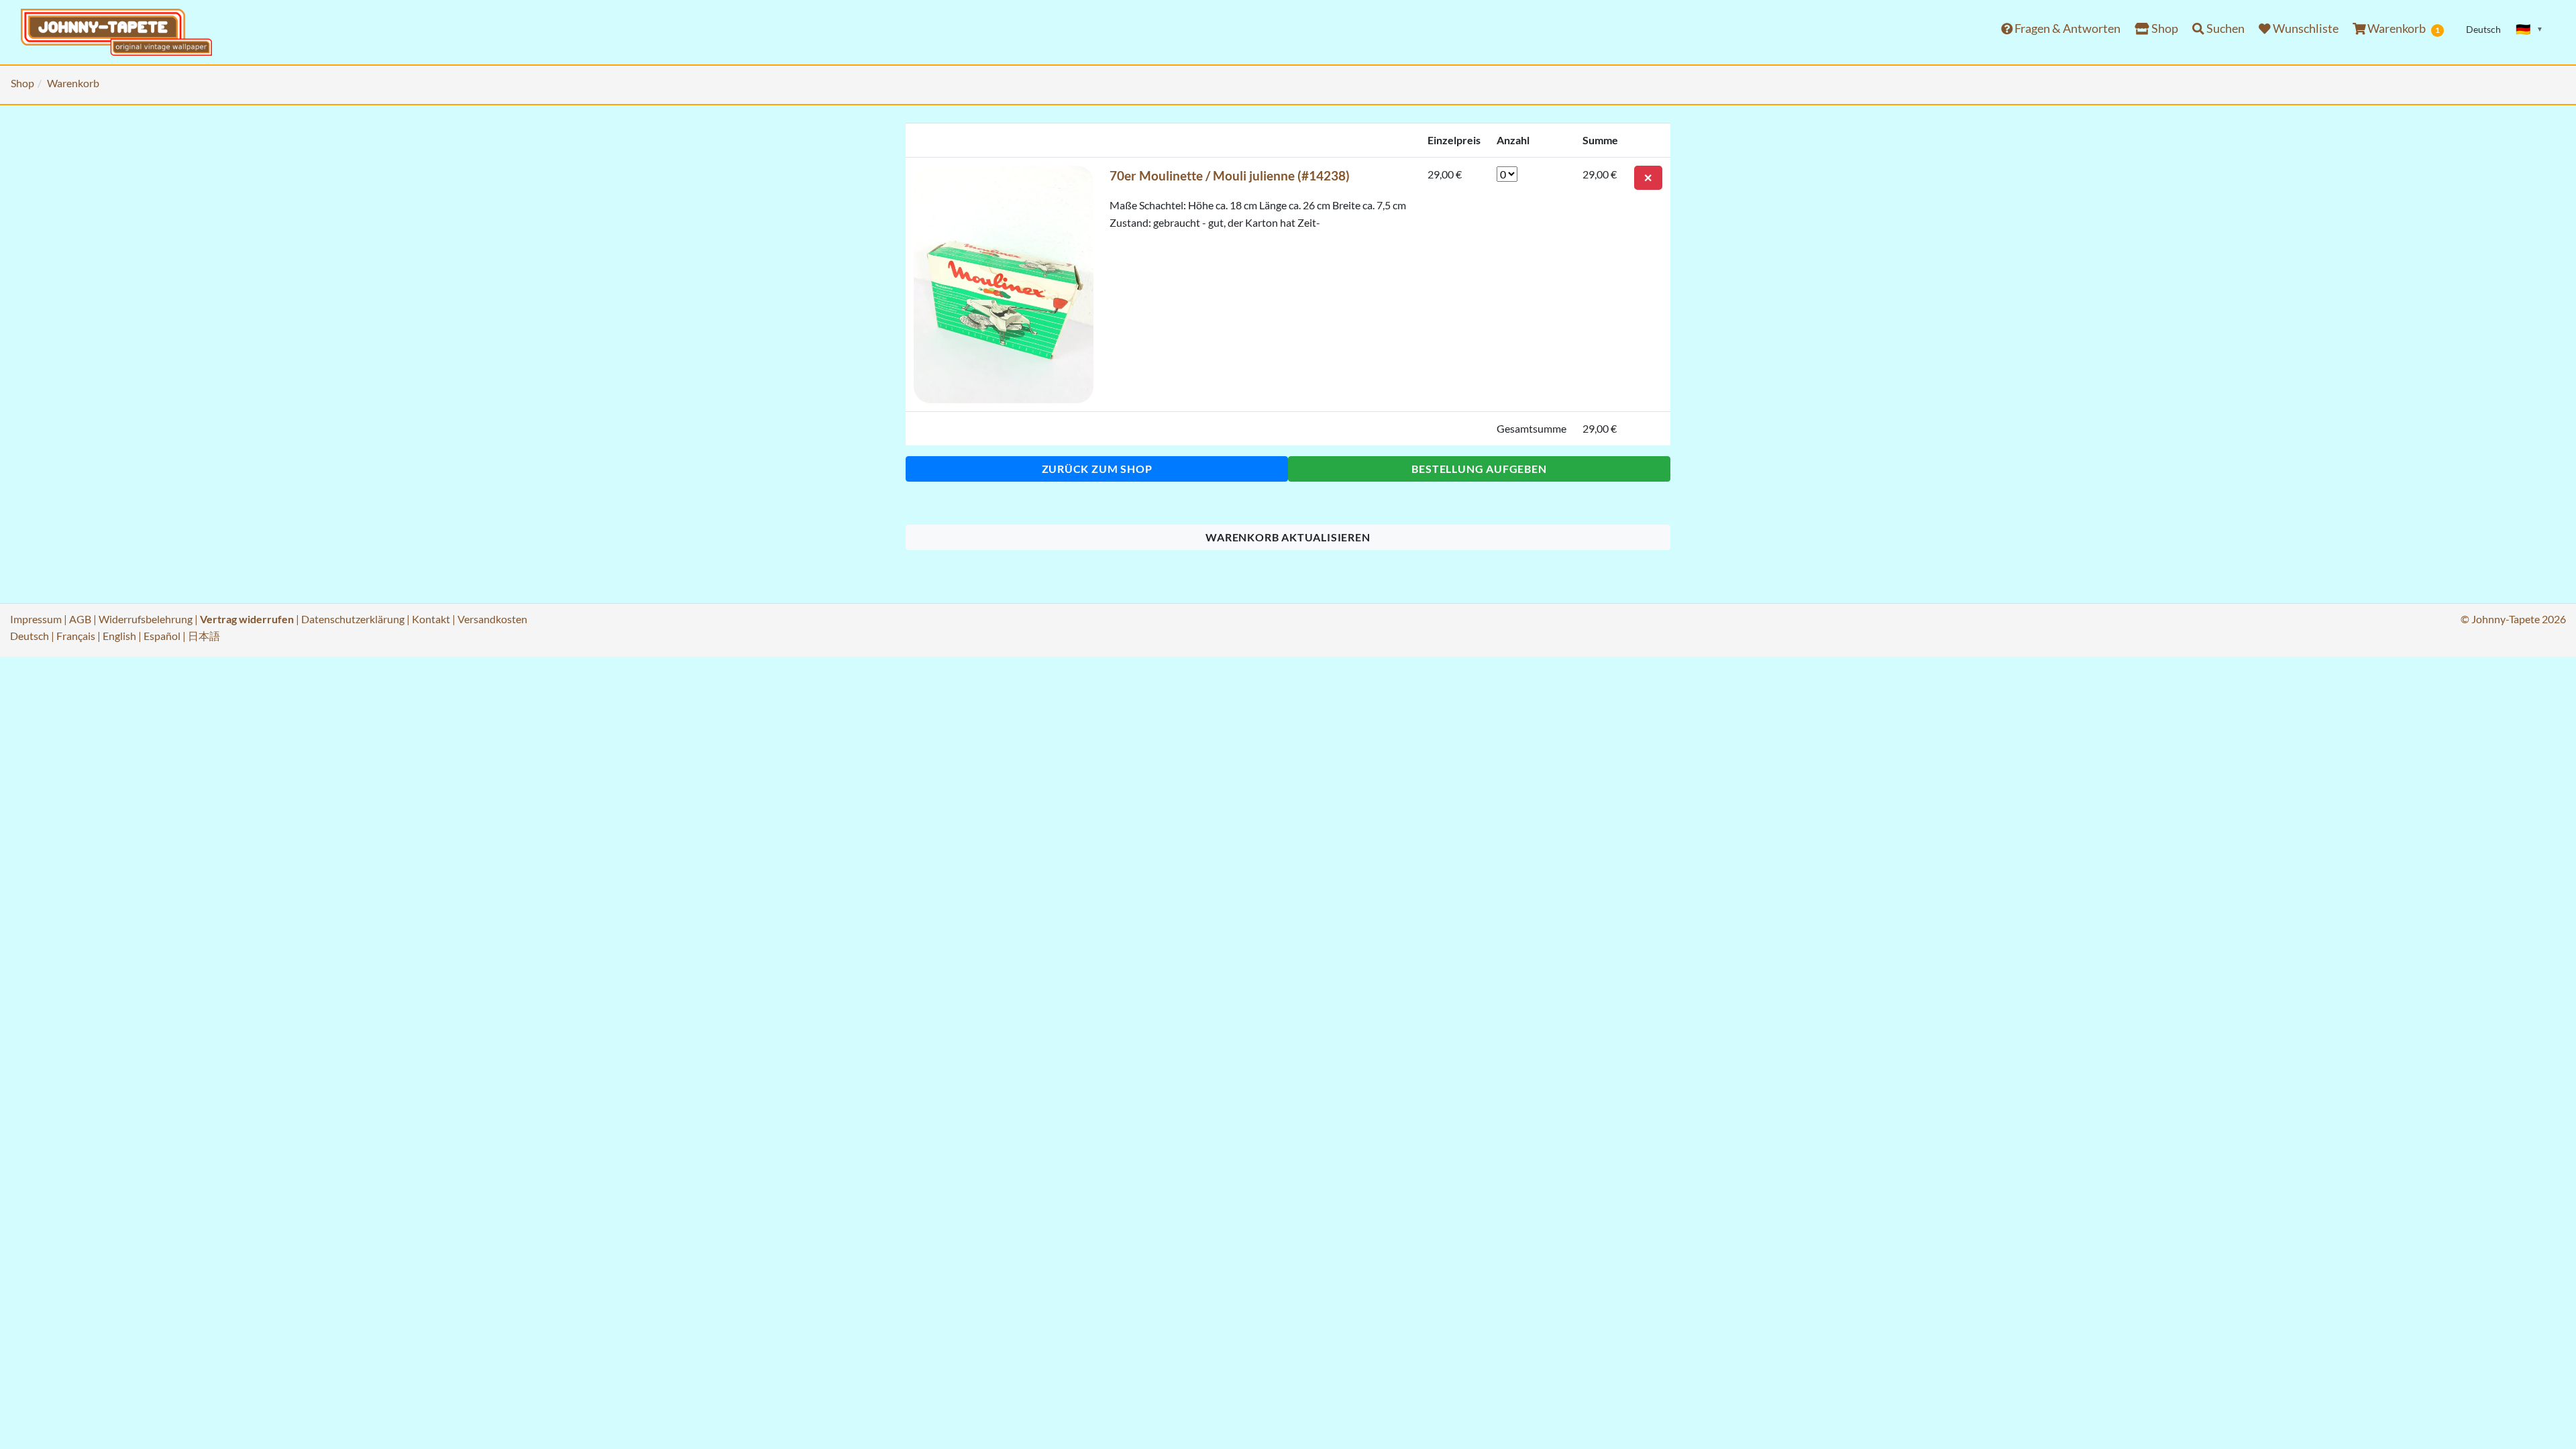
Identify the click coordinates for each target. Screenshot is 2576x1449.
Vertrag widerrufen (247, 619)
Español (162, 636)
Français (76, 636)
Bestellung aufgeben (1479, 469)
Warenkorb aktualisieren (1288, 537)
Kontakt (431, 619)
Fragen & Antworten (2067, 29)
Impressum (36, 619)
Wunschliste (2305, 29)
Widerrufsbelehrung (146, 619)
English (119, 636)
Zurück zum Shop (1097, 469)
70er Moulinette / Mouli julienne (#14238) (1230, 175)
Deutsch (30, 636)
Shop (2164, 29)
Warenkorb (2403, 29)
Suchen (2224, 29)
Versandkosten (492, 619)
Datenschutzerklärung (353, 619)
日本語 (204, 636)
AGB (80, 619)
